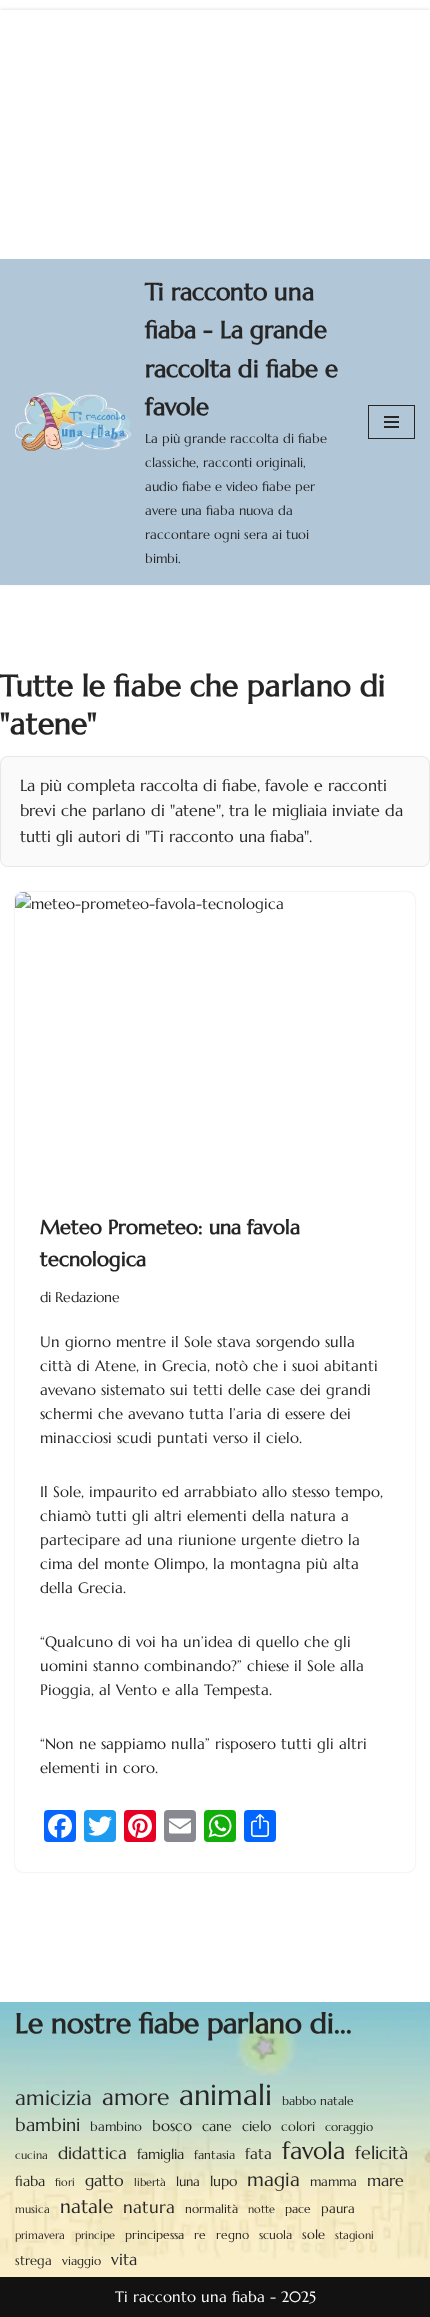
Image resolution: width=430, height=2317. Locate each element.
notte (261, 2209)
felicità (381, 2153)
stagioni (354, 2235)
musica (32, 2209)
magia (273, 2179)
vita (124, 2259)
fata (258, 2153)
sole (313, 2234)
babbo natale (318, 2100)
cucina (31, 2155)
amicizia (53, 2098)
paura (338, 2209)
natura (149, 2207)
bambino (116, 2126)
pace (298, 2209)
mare (385, 2180)
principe (95, 2235)
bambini (47, 2124)
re (200, 2235)
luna (188, 2182)
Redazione (87, 1297)
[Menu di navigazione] (391, 422)
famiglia (160, 2154)
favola (313, 2151)
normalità (211, 2208)
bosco (172, 2125)
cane (217, 2126)
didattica (92, 2153)
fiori (65, 2182)
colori (298, 2127)
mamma (333, 2181)
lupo (223, 2181)
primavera (40, 2235)
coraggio (349, 2126)
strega (33, 2260)
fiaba (30, 2181)
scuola (275, 2234)
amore (135, 2097)
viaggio (81, 2261)
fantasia (214, 2154)
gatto (104, 2180)
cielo (256, 2126)
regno (232, 2235)
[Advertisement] (215, 129)
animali (225, 2095)
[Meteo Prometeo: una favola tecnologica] (215, 1042)
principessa (154, 2234)
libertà (150, 2182)
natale (86, 2206)
